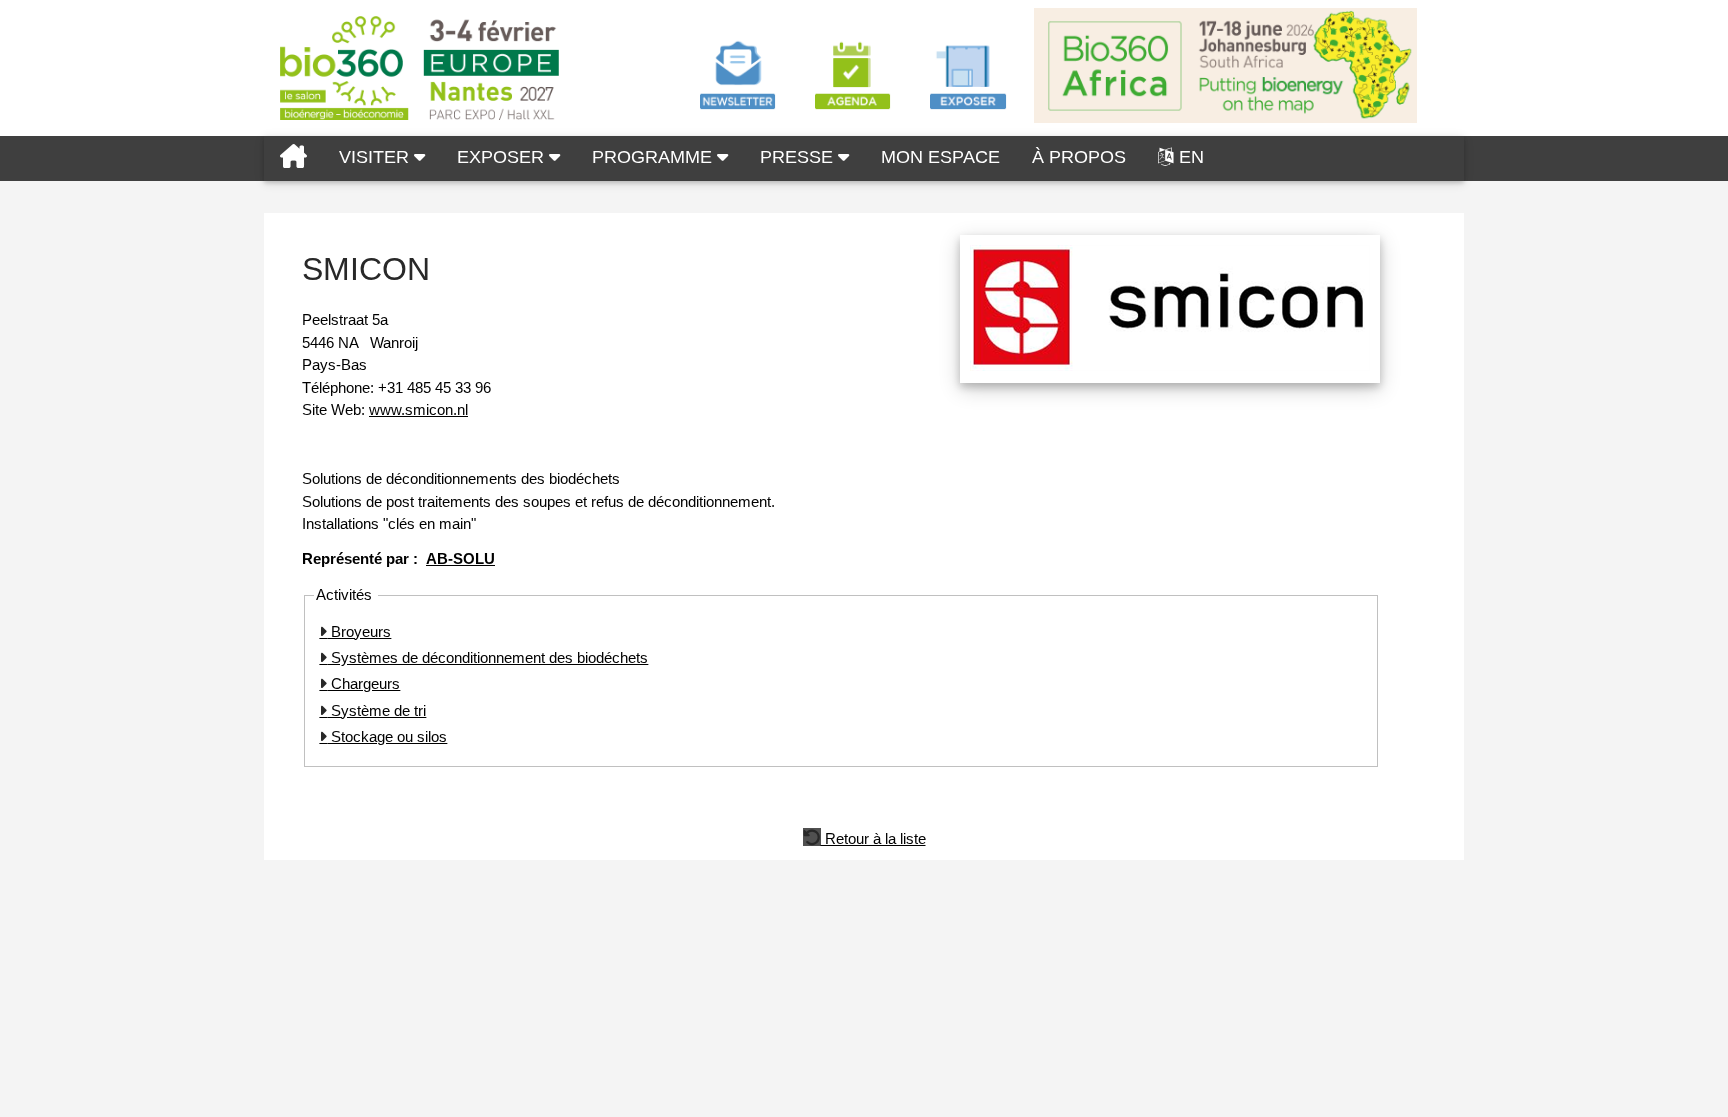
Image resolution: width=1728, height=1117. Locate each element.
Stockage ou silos (387, 736)
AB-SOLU (460, 558)
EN (1191, 157)
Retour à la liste (873, 837)
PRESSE (799, 157)
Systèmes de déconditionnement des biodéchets (487, 657)
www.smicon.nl (418, 409)
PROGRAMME (654, 157)
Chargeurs (363, 683)
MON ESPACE (940, 157)
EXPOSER (503, 157)
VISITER (376, 157)
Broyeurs (359, 631)
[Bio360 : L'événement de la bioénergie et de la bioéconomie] (293, 158)
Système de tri (376, 710)
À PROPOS (1079, 157)
